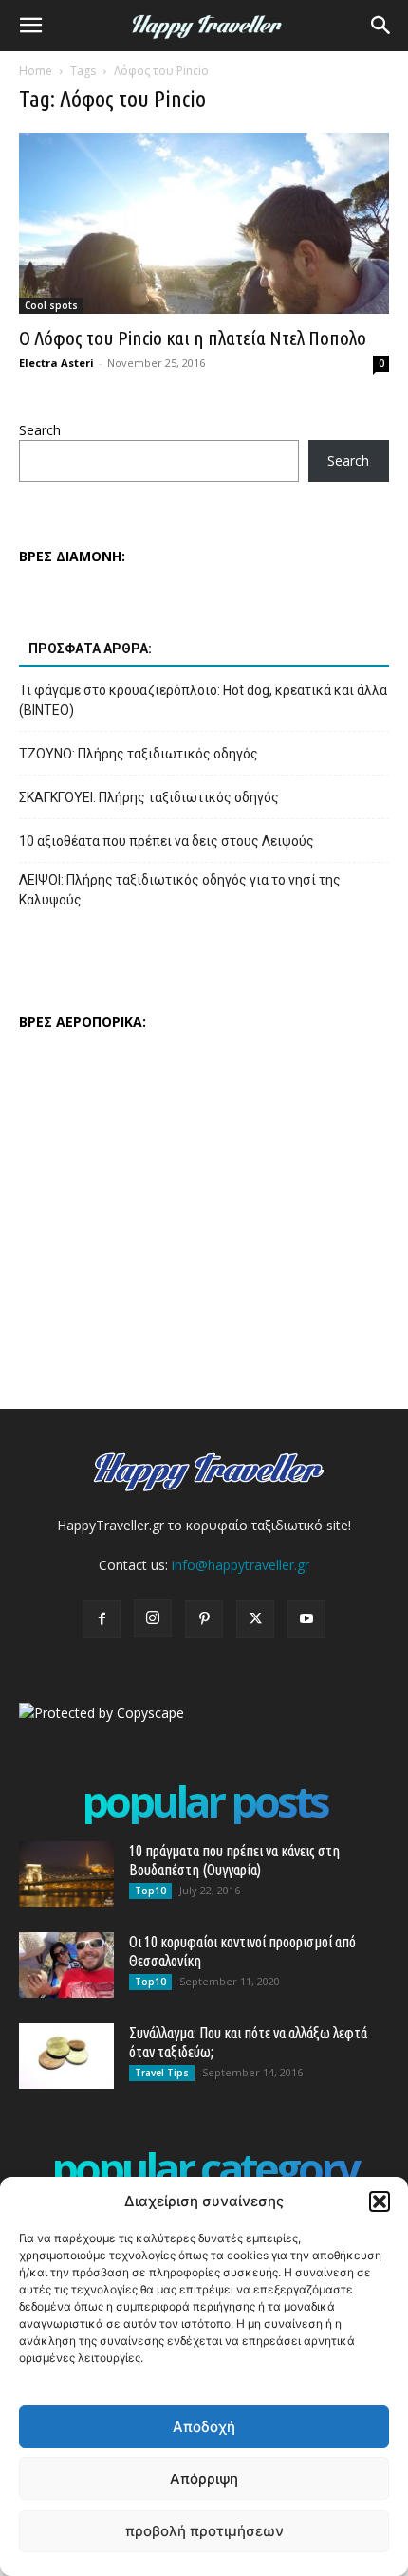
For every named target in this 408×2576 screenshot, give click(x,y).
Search (40, 430)
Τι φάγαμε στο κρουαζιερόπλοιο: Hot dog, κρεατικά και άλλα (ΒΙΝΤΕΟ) (203, 700)
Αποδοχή (204, 2427)
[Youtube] (306, 1619)
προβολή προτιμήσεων (204, 2531)
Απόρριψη (204, 2479)
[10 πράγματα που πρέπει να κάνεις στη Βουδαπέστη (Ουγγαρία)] (66, 1874)
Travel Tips (162, 2073)
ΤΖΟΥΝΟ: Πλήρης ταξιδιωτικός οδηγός (139, 754)
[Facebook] (102, 1619)
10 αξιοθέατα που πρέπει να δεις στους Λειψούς (167, 841)
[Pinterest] (204, 1619)
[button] (380, 2201)
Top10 (150, 1891)
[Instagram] (153, 1618)
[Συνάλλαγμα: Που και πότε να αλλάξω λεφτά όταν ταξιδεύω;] (66, 2056)
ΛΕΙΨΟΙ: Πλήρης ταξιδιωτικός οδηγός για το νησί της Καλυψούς (180, 890)
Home (36, 71)
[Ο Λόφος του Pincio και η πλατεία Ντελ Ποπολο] (204, 223)
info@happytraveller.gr (241, 1565)
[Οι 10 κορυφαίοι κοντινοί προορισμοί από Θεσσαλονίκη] (66, 1965)
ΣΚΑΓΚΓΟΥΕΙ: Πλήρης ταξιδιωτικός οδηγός (149, 797)
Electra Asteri (56, 363)
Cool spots (51, 305)
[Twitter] (255, 1619)
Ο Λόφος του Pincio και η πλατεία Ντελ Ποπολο (193, 338)
